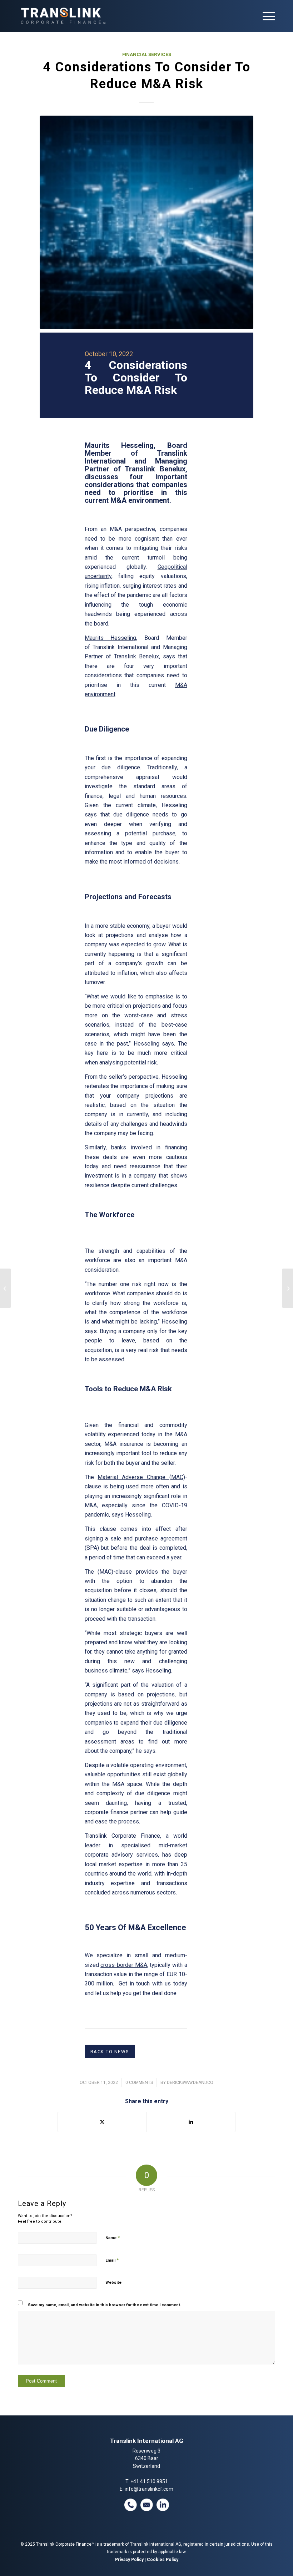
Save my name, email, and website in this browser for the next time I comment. (105, 2305)
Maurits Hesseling (111, 638)
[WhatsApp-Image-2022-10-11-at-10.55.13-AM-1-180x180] (146, 222)
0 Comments (139, 2082)
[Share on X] (102, 2122)
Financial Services (147, 54)
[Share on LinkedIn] (191, 2122)
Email (112, 2260)
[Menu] (265, 16)
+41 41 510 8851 (149, 2481)
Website (113, 2283)
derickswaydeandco (190, 2082)
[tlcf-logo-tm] (63, 16)
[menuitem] (265, 16)
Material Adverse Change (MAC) (141, 1477)
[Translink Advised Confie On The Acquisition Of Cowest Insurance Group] (287, 1288)
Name (113, 2238)
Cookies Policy (163, 2560)
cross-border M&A (124, 1965)
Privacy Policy (129, 2560)
